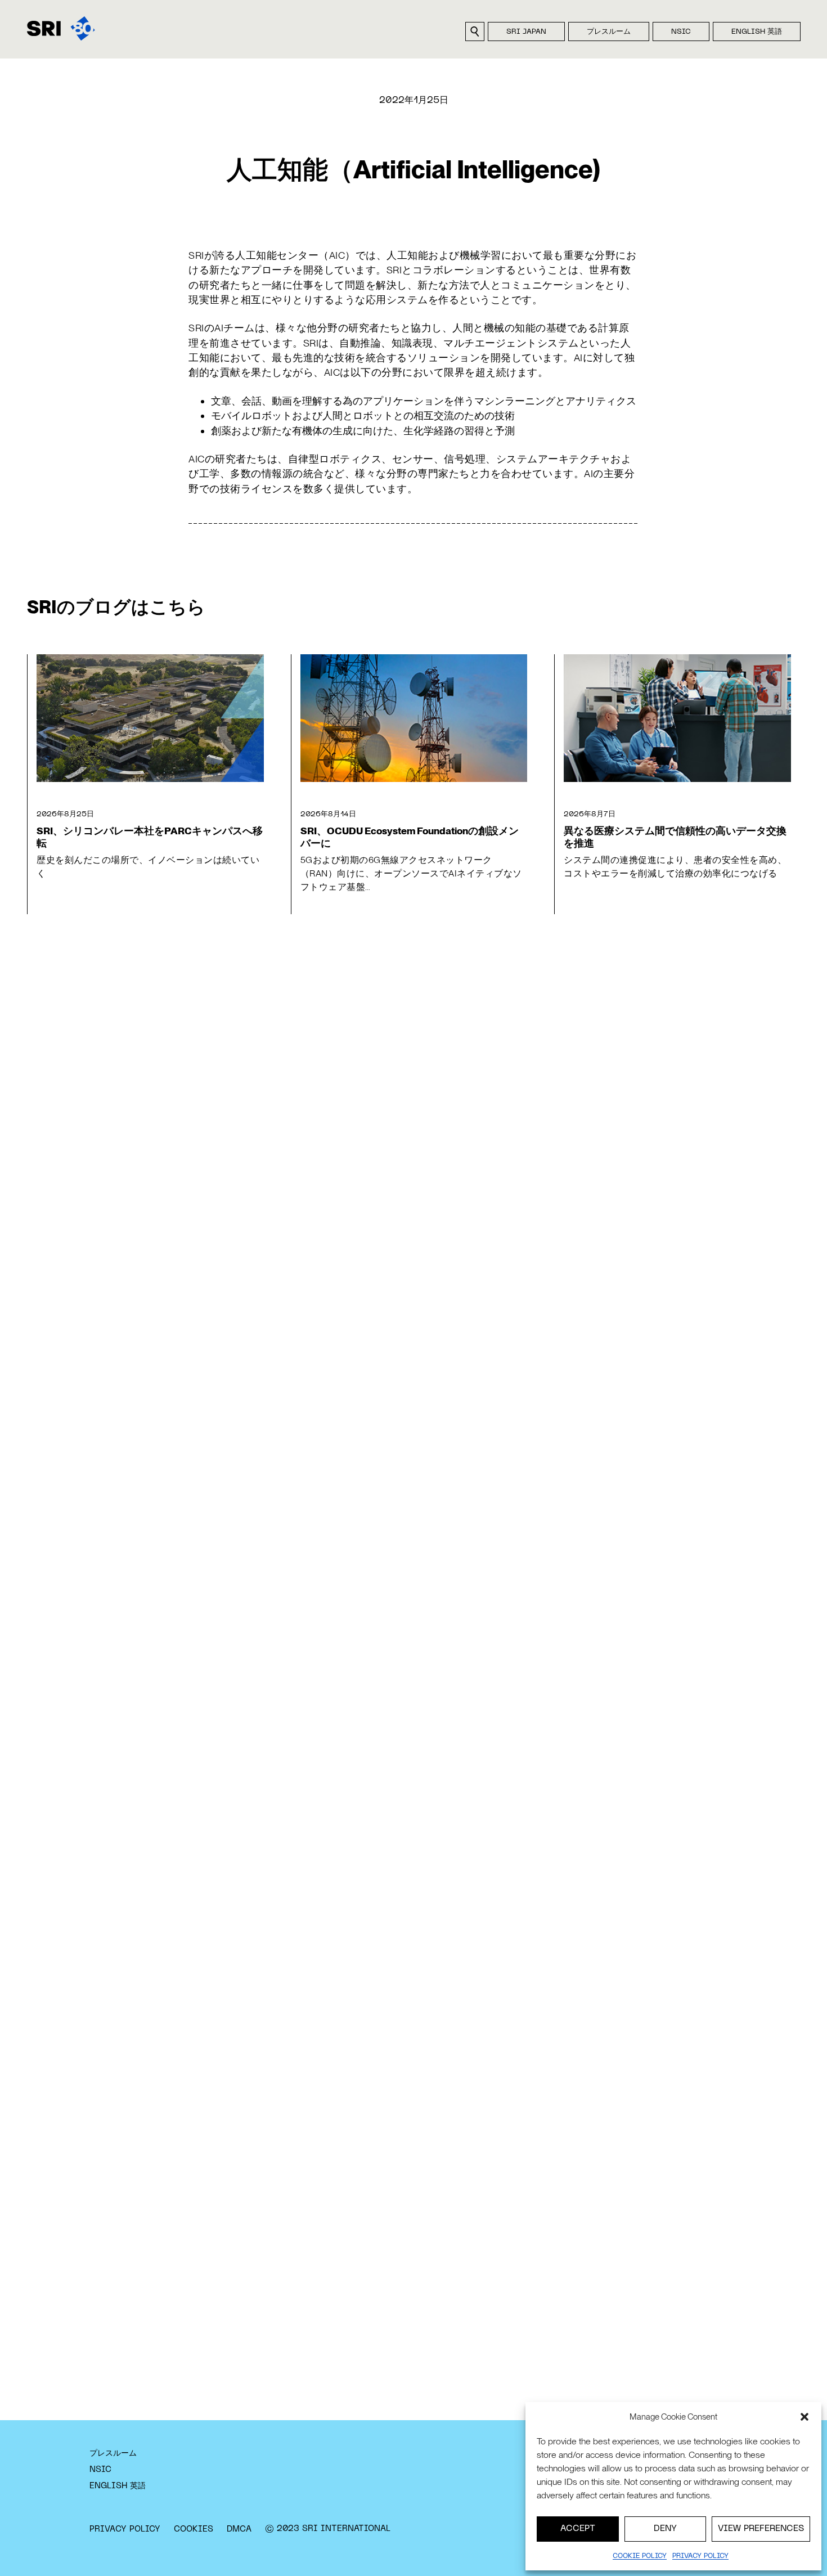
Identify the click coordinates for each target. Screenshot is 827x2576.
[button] (804, 2417)
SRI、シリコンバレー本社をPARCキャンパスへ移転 (150, 837)
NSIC (681, 32)
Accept (578, 2529)
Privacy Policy (125, 2529)
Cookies (194, 2529)
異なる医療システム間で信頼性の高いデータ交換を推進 (675, 837)
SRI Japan (526, 32)
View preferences (761, 2529)
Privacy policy (700, 2556)
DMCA (239, 2529)
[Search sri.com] (475, 32)
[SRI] (61, 28)
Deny (665, 2529)
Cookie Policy (640, 2556)
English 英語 (757, 32)
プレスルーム (609, 32)
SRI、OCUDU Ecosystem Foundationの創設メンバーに (410, 837)
